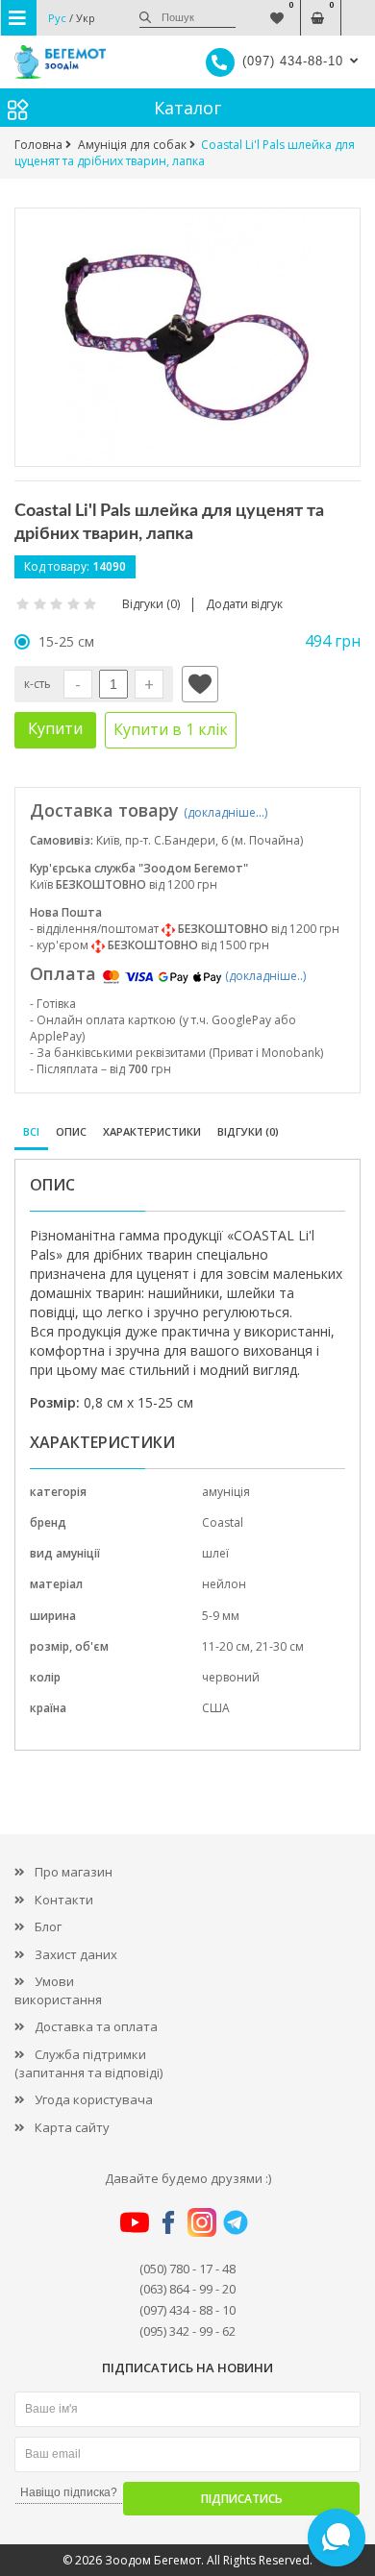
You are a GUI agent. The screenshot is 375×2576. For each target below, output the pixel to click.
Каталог (187, 108)
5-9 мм (221, 1616)
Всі (31, 1131)
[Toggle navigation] (19, 18)
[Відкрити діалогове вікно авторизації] (200, 684)
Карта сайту (72, 2127)
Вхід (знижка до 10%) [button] (358, 8)
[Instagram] (202, 2221)
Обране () (277, 8)
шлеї (215, 1553)
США (216, 1708)
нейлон (224, 1584)
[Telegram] (236, 2221)
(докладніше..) (265, 976)
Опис (71, 1131)
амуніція (226, 1492)
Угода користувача (94, 2099)
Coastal (223, 1522)
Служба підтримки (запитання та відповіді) (88, 2063)
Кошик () (318, 8)
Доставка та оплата (96, 2026)
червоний (231, 1677)
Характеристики (152, 1131)
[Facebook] (168, 2221)
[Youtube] (135, 2221)
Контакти (64, 1900)
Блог (48, 1926)
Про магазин (74, 1872)
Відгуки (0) (248, 1131)
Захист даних (76, 1954)
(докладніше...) (225, 812)
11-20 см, (229, 1646)
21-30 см (280, 1646)
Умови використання (58, 1990)
